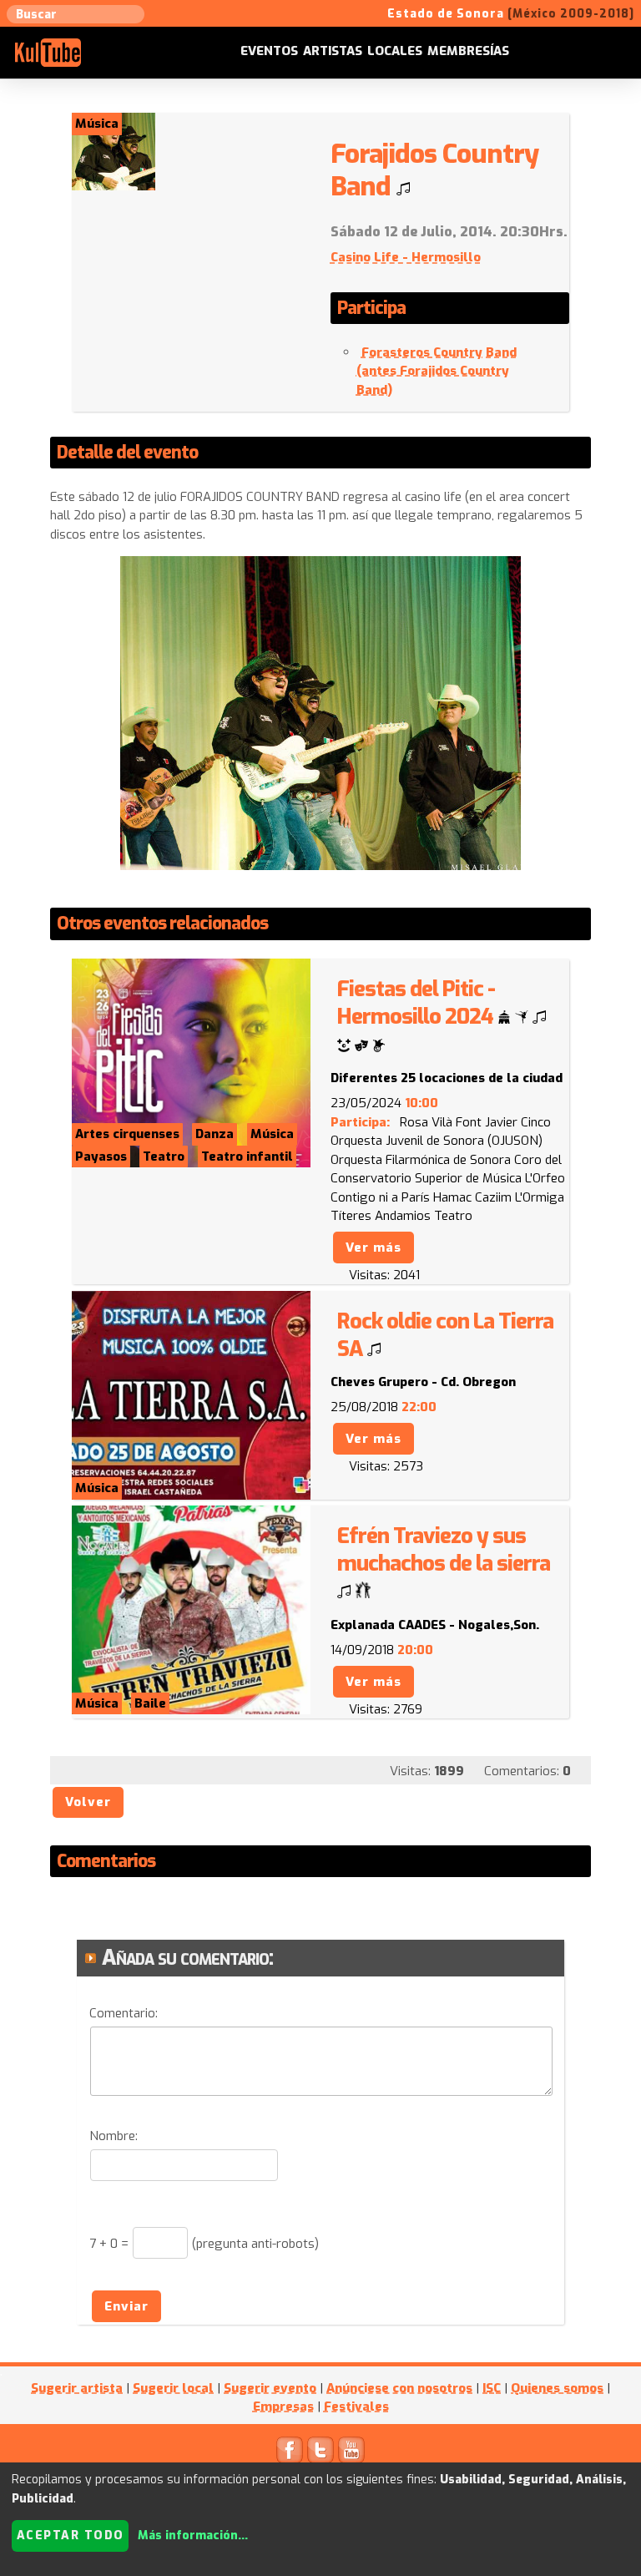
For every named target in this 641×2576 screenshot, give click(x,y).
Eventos (269, 51)
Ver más (373, 1248)
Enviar (126, 2306)
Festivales (356, 2406)
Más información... (193, 2536)
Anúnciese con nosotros (399, 2388)
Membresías (468, 51)
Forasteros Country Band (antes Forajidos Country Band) (437, 371)
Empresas (283, 2406)
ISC (492, 2388)
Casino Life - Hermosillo (406, 257)
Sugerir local (173, 2388)
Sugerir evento (270, 2388)
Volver (88, 1802)
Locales (395, 51)
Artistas (333, 51)
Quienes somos (557, 2388)
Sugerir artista (77, 2388)
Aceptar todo (71, 2536)
